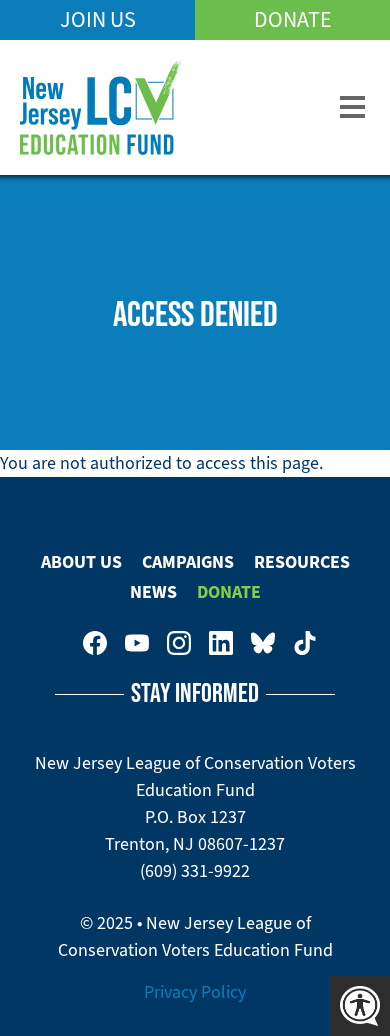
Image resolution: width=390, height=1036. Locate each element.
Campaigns (188, 562)
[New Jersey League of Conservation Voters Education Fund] (101, 107)
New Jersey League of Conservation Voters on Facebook (95, 643)
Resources (302, 562)
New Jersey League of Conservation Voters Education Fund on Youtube (137, 643)
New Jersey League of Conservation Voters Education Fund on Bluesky (263, 643)
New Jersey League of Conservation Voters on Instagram (179, 643)
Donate (293, 19)
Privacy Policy (195, 992)
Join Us (98, 19)
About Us (81, 562)
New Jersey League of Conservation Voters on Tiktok (305, 643)
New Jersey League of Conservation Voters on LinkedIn (221, 643)
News (153, 592)
